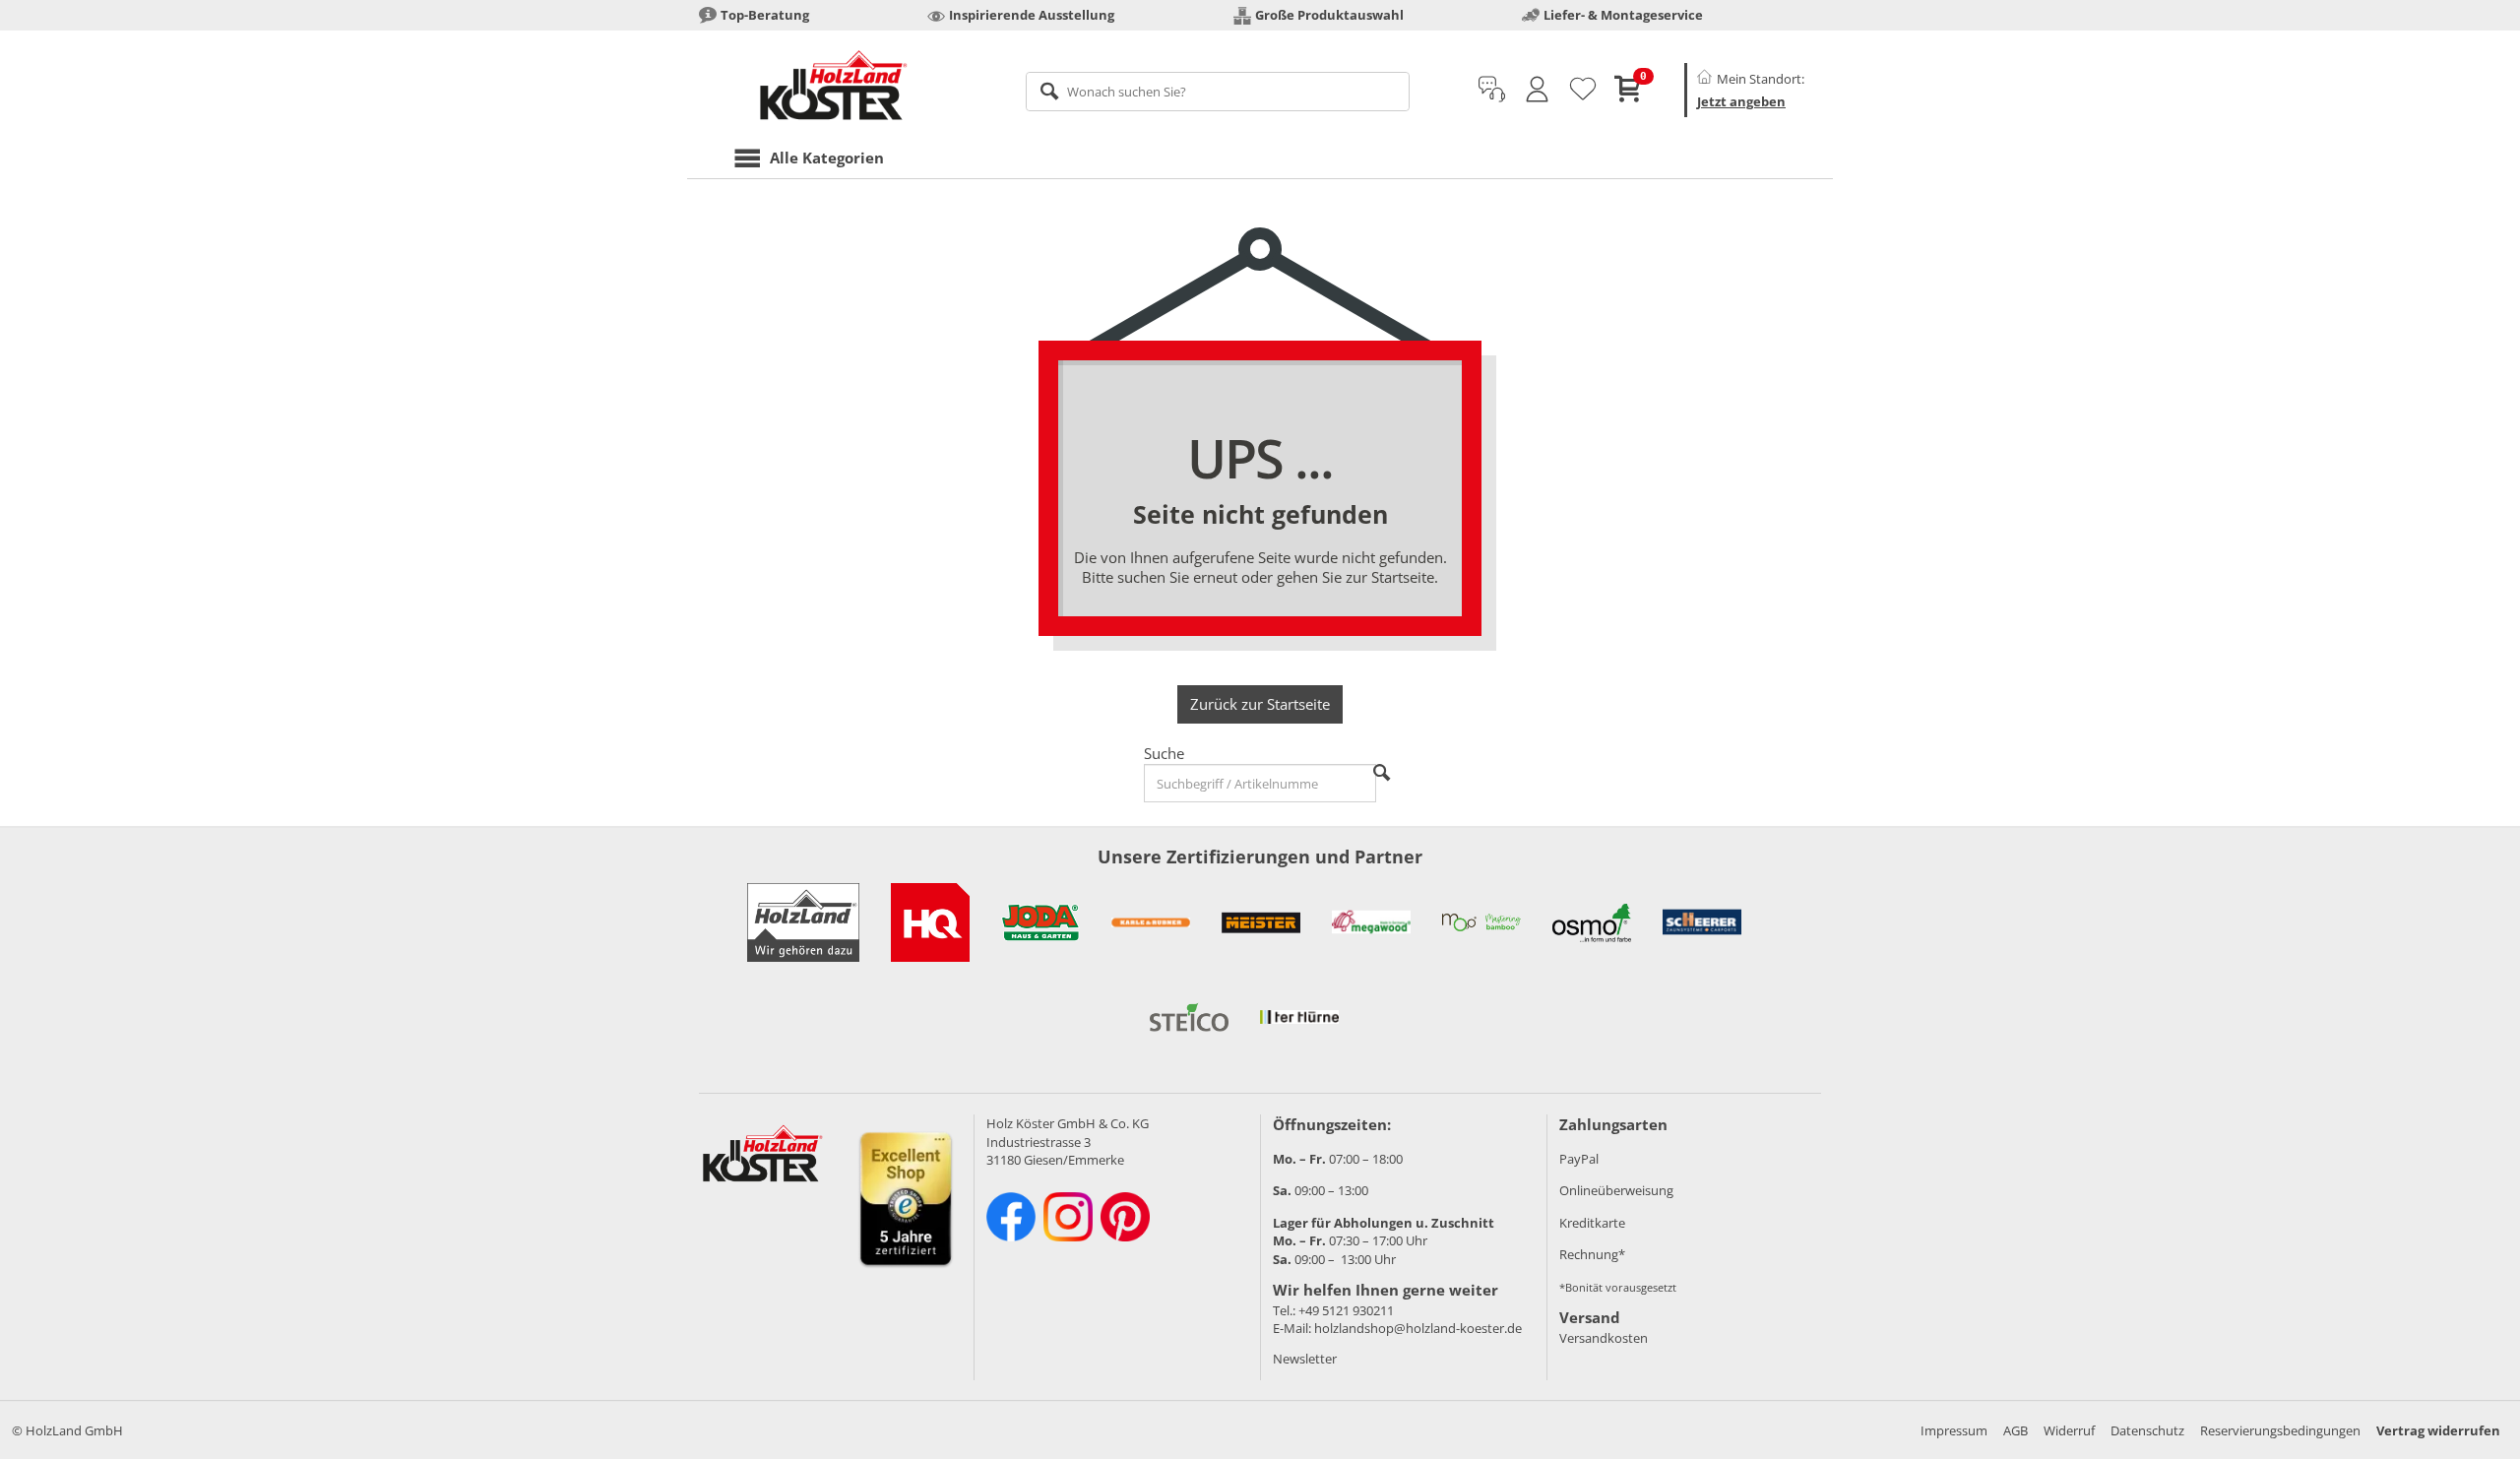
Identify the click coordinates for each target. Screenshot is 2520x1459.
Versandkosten (1604, 1338)
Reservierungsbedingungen (2280, 1430)
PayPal (1579, 1159)
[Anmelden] (1537, 90)
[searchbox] (1218, 92)
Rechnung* (1592, 1254)
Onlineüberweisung (1616, 1190)
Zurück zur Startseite (1260, 704)
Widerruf (2069, 1430)
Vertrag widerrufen (2438, 1430)
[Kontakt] (1492, 90)
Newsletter (1305, 1359)
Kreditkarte (1592, 1223)
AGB (2016, 1430)
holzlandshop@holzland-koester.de (1418, 1328)
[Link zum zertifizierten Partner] (930, 922)
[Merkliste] (1583, 90)
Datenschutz (2147, 1430)
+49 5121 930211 (1346, 1310)
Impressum (1954, 1430)
